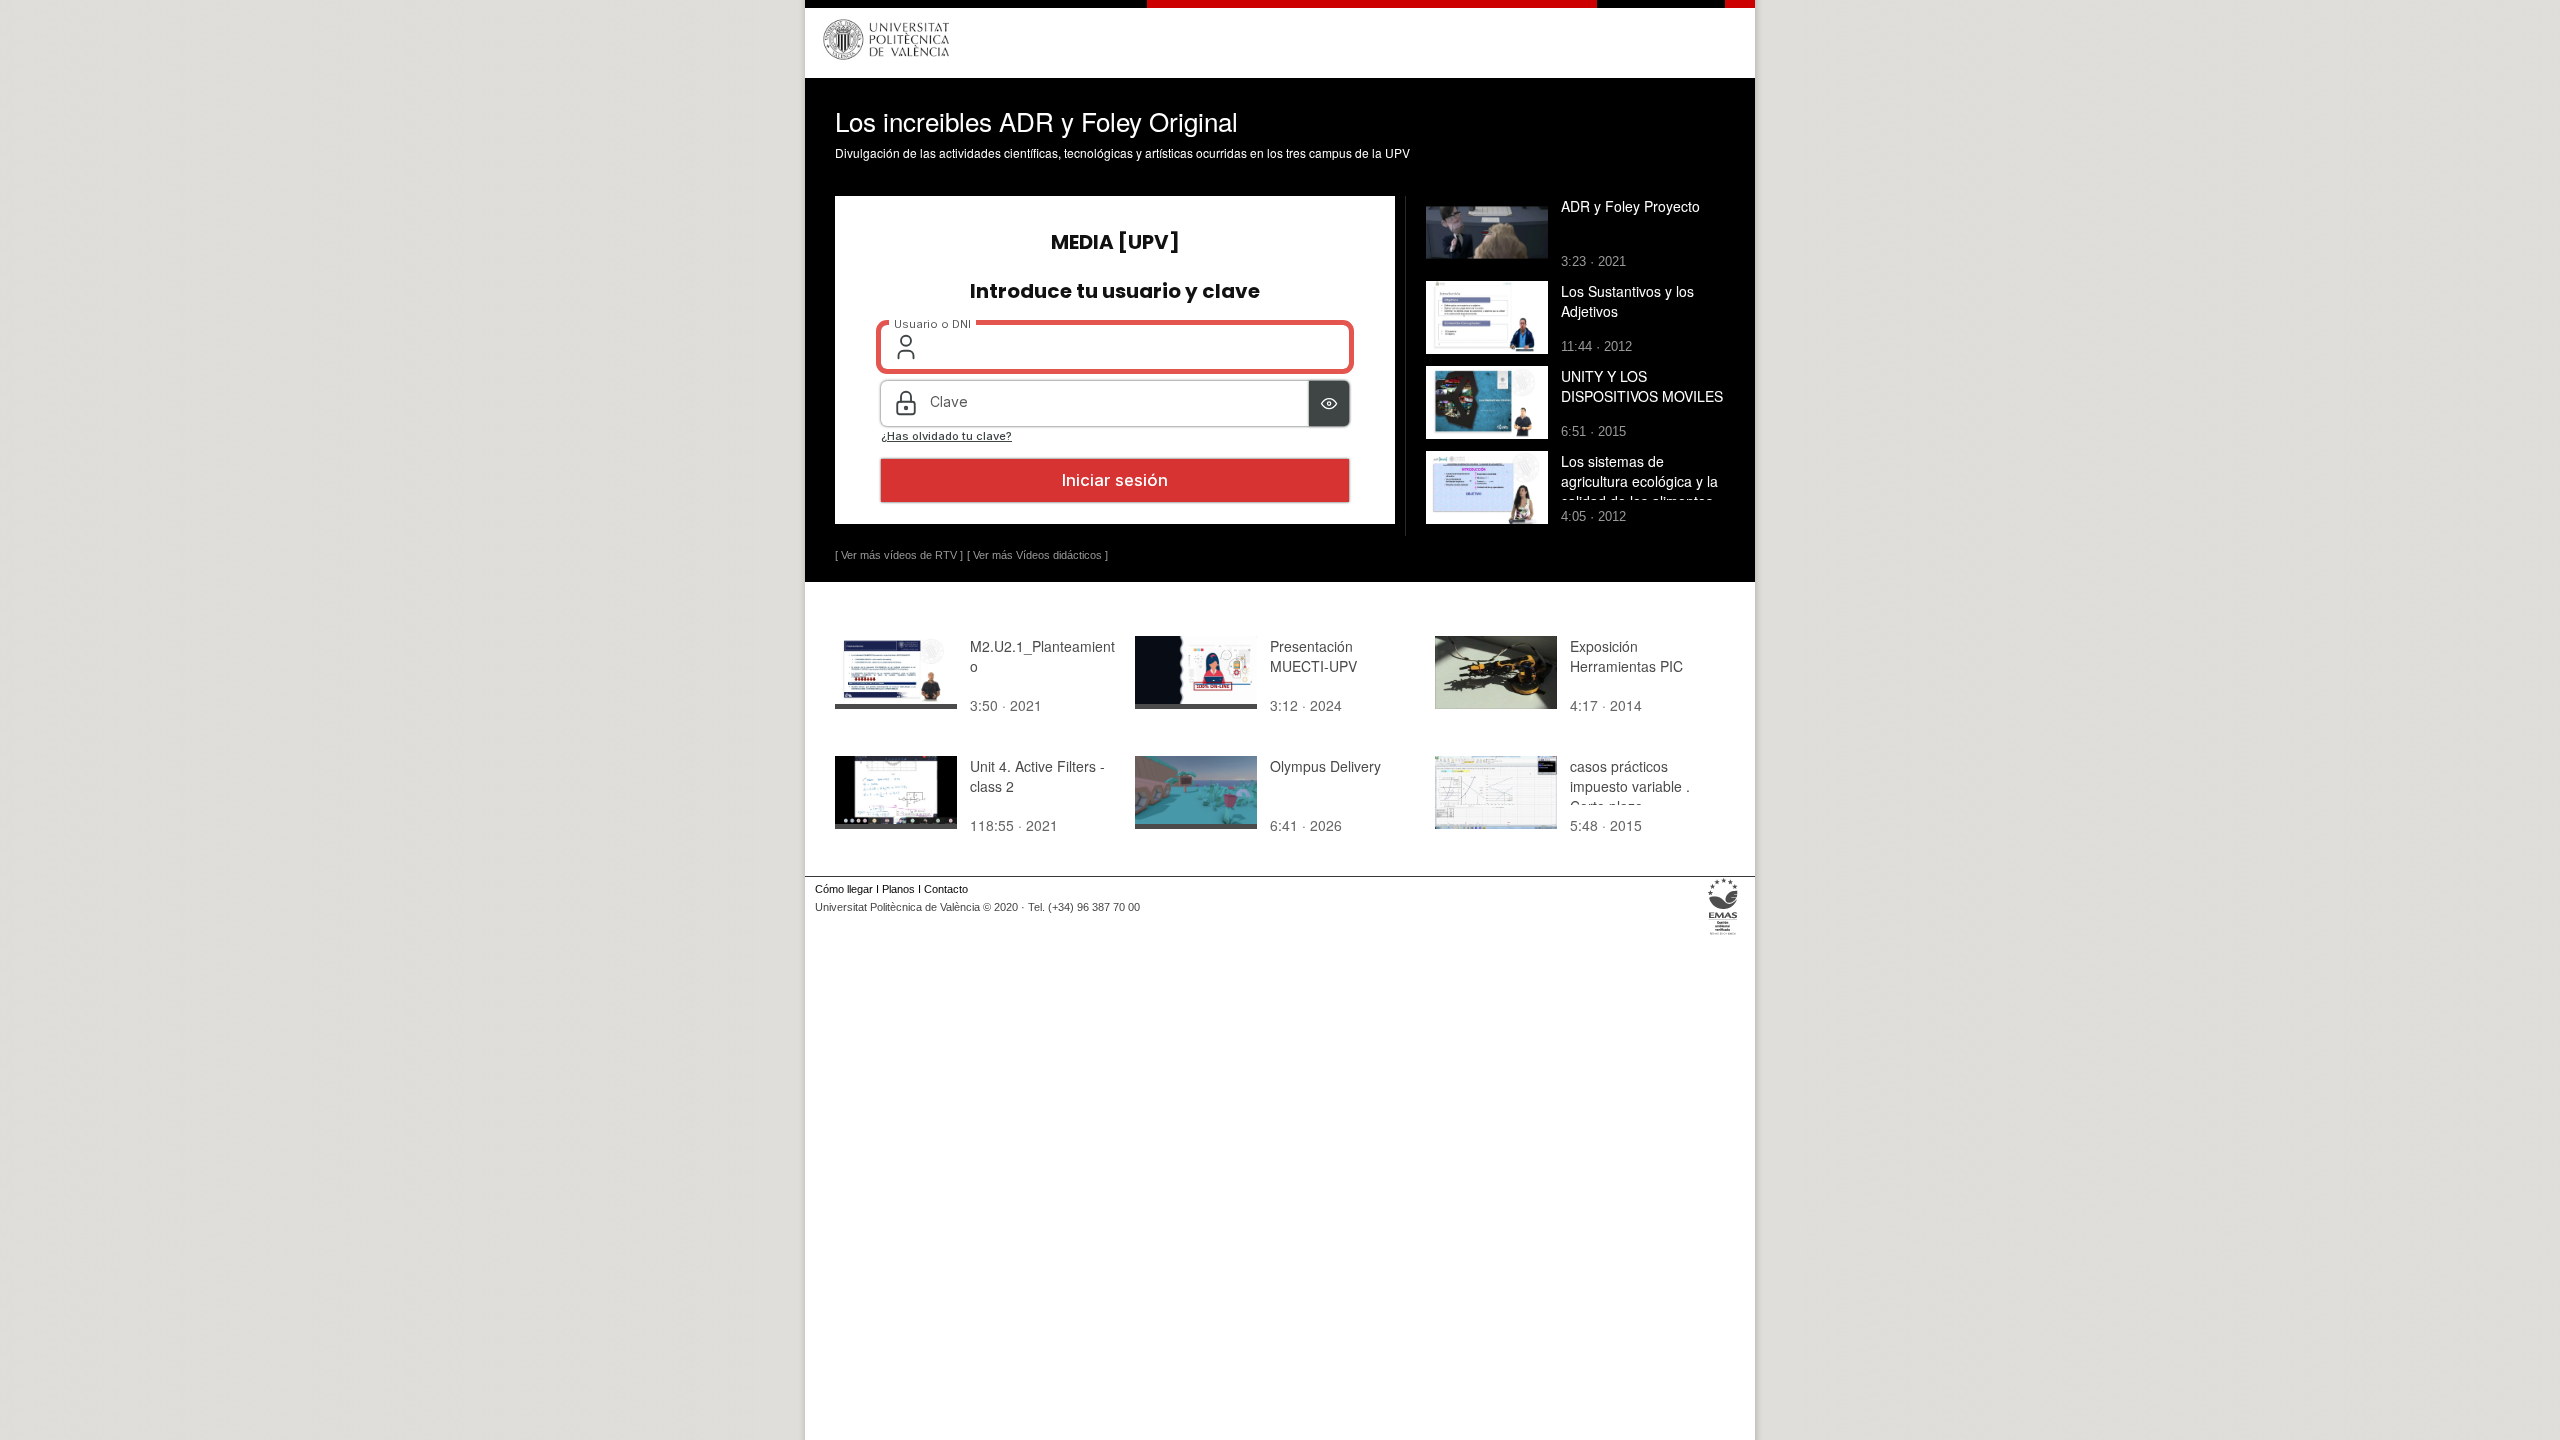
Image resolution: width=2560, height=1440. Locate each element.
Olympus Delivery (1325, 766)
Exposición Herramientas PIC (1626, 656)
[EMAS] (1723, 935)
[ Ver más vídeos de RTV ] (899, 555)
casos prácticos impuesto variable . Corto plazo (1630, 786)
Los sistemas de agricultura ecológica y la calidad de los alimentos (1639, 481)
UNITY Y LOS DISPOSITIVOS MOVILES (1642, 386)
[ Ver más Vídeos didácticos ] (1037, 555)
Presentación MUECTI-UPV (1313, 656)
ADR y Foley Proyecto (1630, 206)
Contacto (946, 889)
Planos (898, 889)
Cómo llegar (844, 889)
